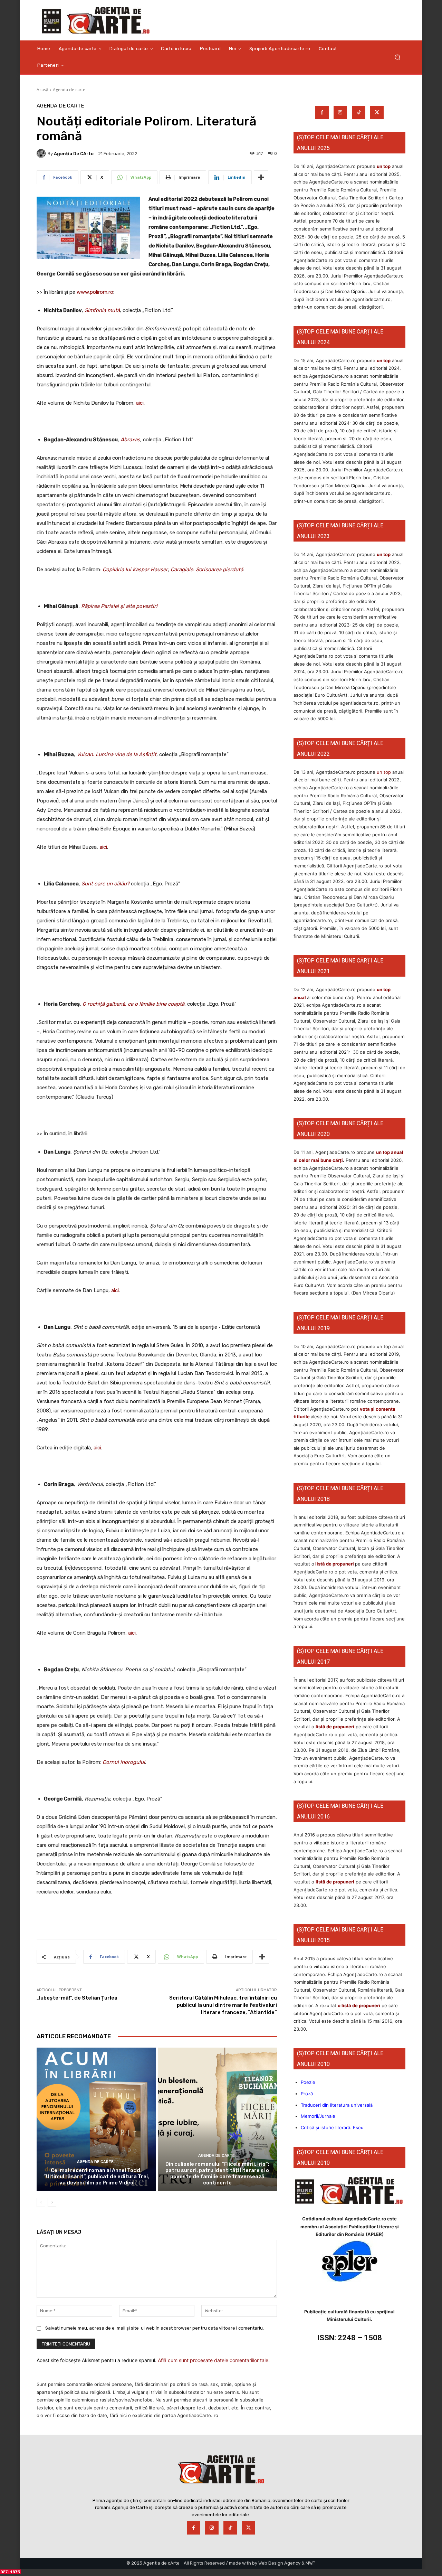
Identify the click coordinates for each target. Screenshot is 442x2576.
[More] (261, 177)
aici (140, 403)
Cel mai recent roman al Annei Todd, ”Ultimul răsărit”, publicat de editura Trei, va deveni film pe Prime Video (96, 2177)
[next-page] (52, 2202)
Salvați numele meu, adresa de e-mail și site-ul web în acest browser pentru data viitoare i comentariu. (155, 2328)
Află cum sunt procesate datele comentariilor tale (213, 2360)
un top (384, 166)
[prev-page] (41, 2202)
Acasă (42, 90)
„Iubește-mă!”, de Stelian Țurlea (77, 1998)
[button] (397, 57)
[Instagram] (340, 112)
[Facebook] (322, 112)
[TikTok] (359, 112)
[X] (377, 112)
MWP (311, 2563)
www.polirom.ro (95, 292)
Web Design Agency (279, 2563)
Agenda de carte (69, 90)
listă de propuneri (334, 1564)
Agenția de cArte (74, 154)
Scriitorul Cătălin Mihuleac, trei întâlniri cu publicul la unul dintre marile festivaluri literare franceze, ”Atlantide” (223, 2005)
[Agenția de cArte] (42, 153)
